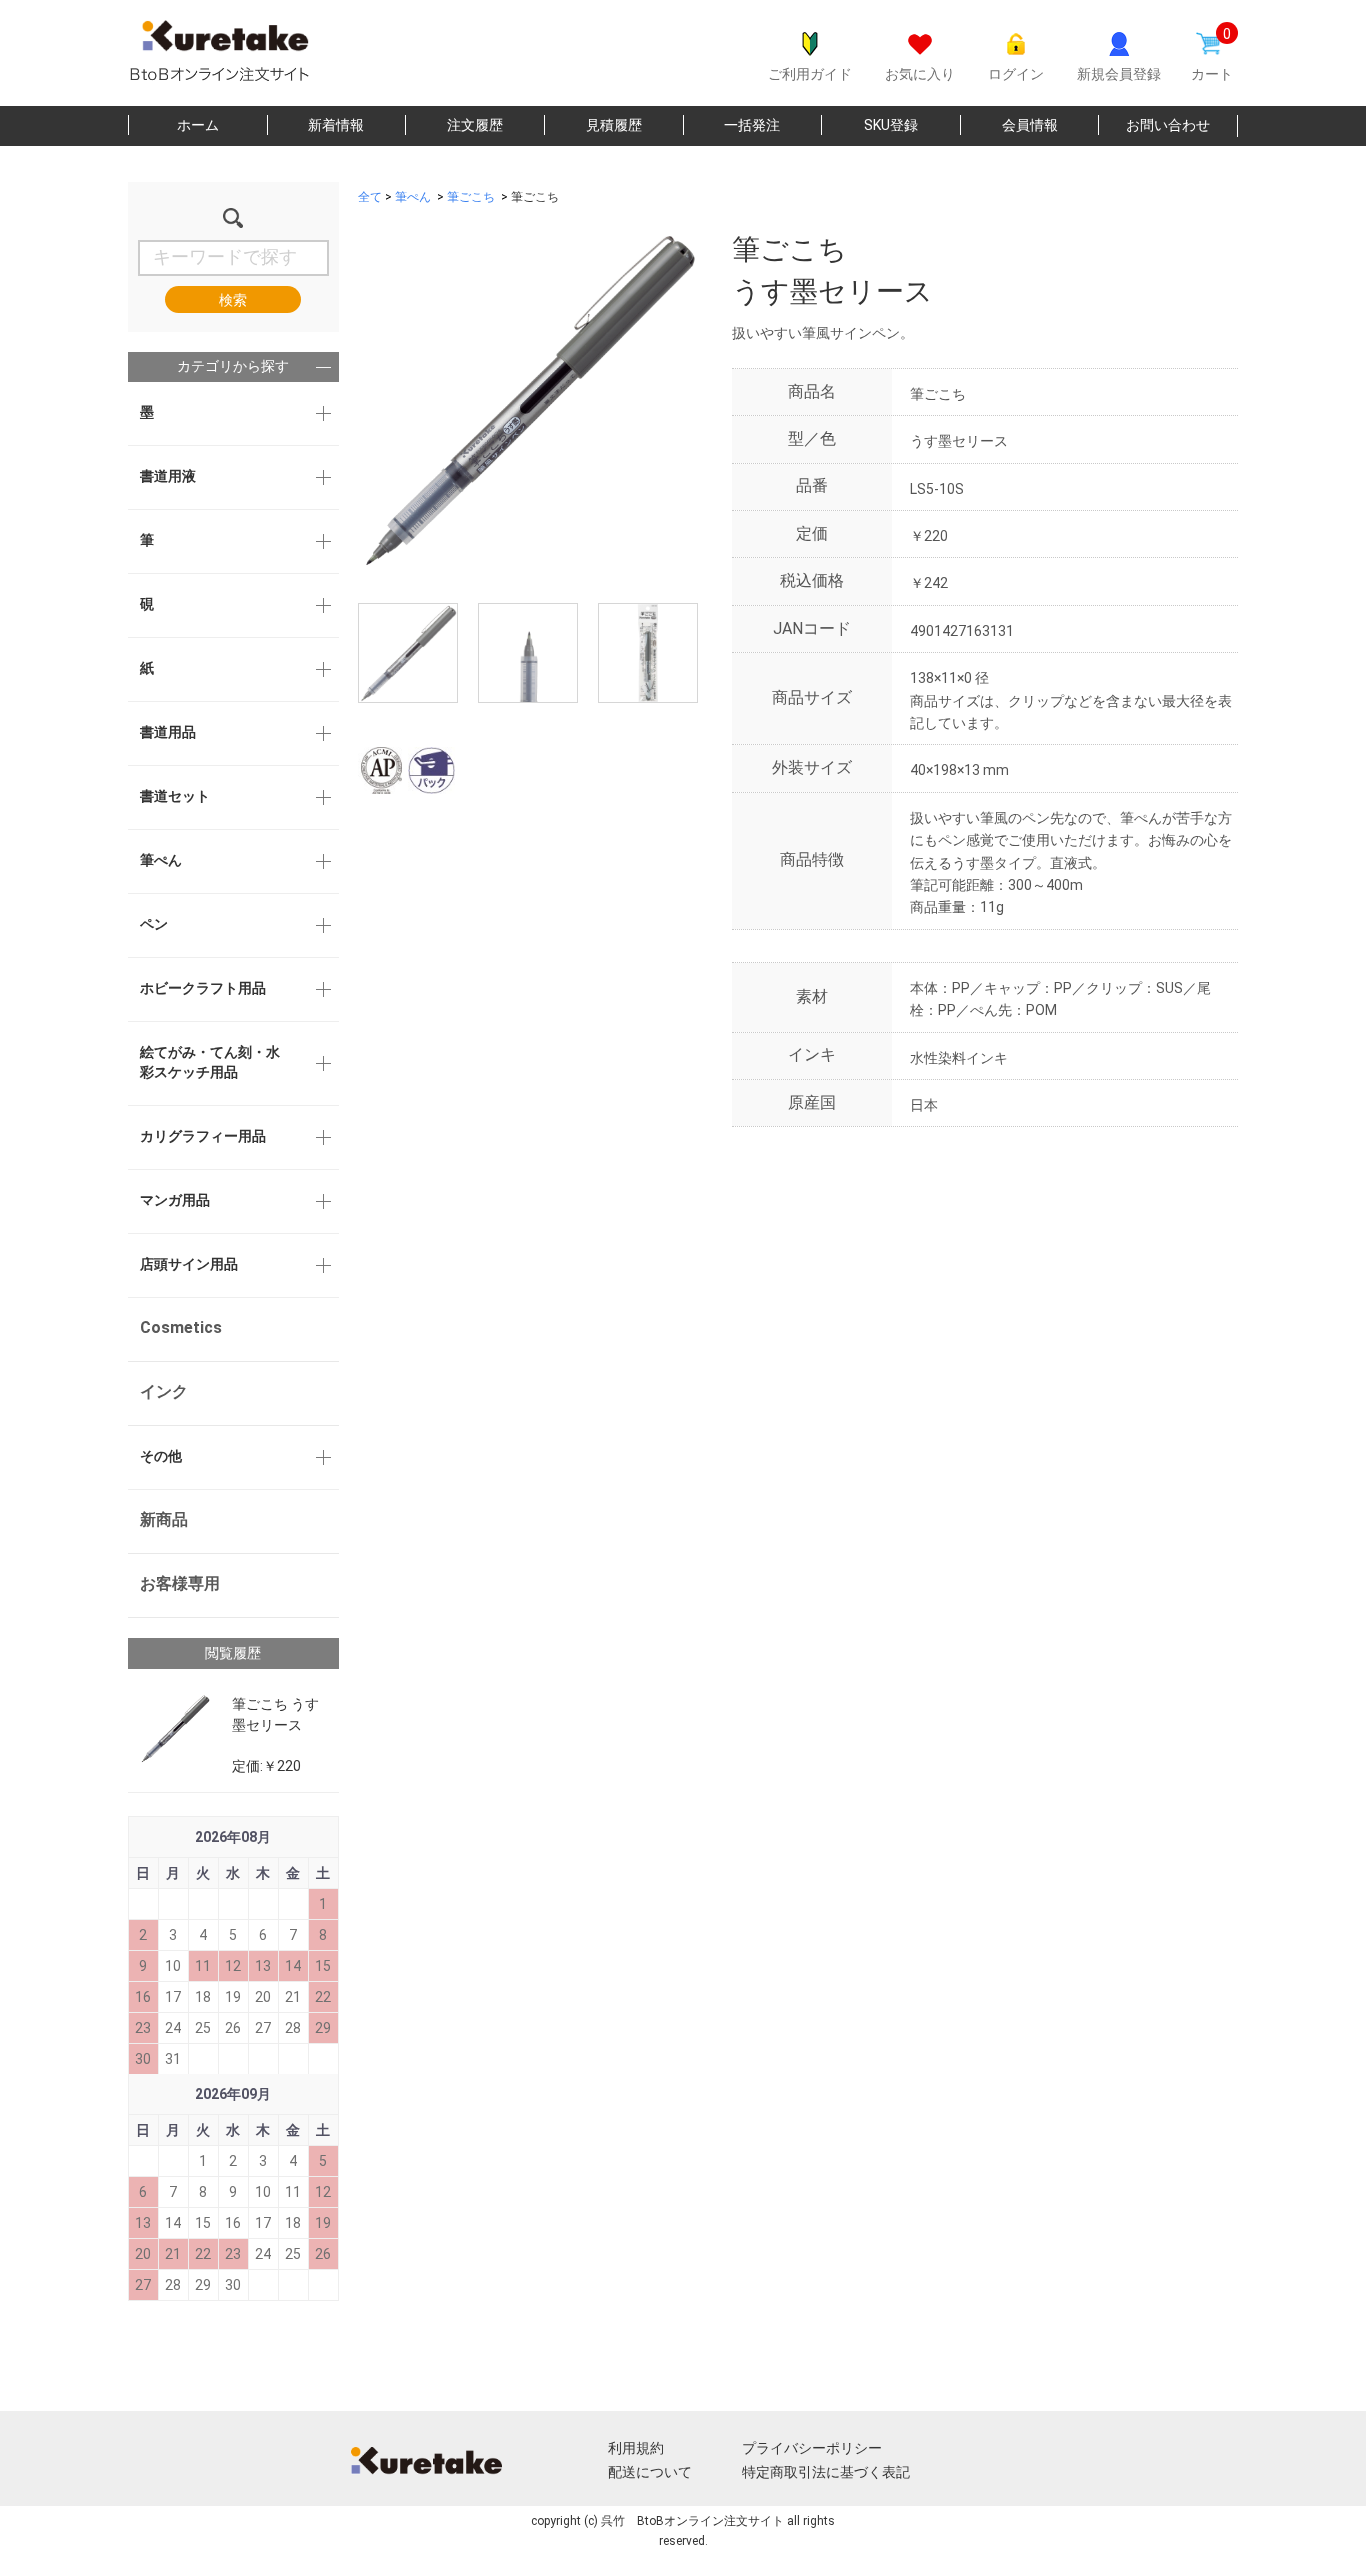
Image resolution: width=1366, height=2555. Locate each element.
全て (370, 197)
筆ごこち (471, 197)
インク (164, 1391)
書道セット (175, 796)
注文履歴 (475, 125)
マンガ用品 (175, 1200)
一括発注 (752, 125)
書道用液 (168, 476)
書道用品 (168, 732)
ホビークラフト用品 (203, 988)
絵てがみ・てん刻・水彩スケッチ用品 (210, 1062)
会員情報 (1030, 125)
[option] (528, 399)
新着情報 (336, 125)
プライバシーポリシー (812, 2448)
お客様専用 (180, 1583)
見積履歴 (614, 125)
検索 (233, 300)
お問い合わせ (1168, 125)
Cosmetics (181, 1327)
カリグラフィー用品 (203, 1136)
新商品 (164, 1519)
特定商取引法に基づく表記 (826, 2472)
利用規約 (636, 2448)
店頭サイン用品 (189, 1264)
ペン (154, 924)
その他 (161, 1456)
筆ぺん (161, 860)
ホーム (198, 125)
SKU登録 (891, 125)
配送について (650, 2472)
